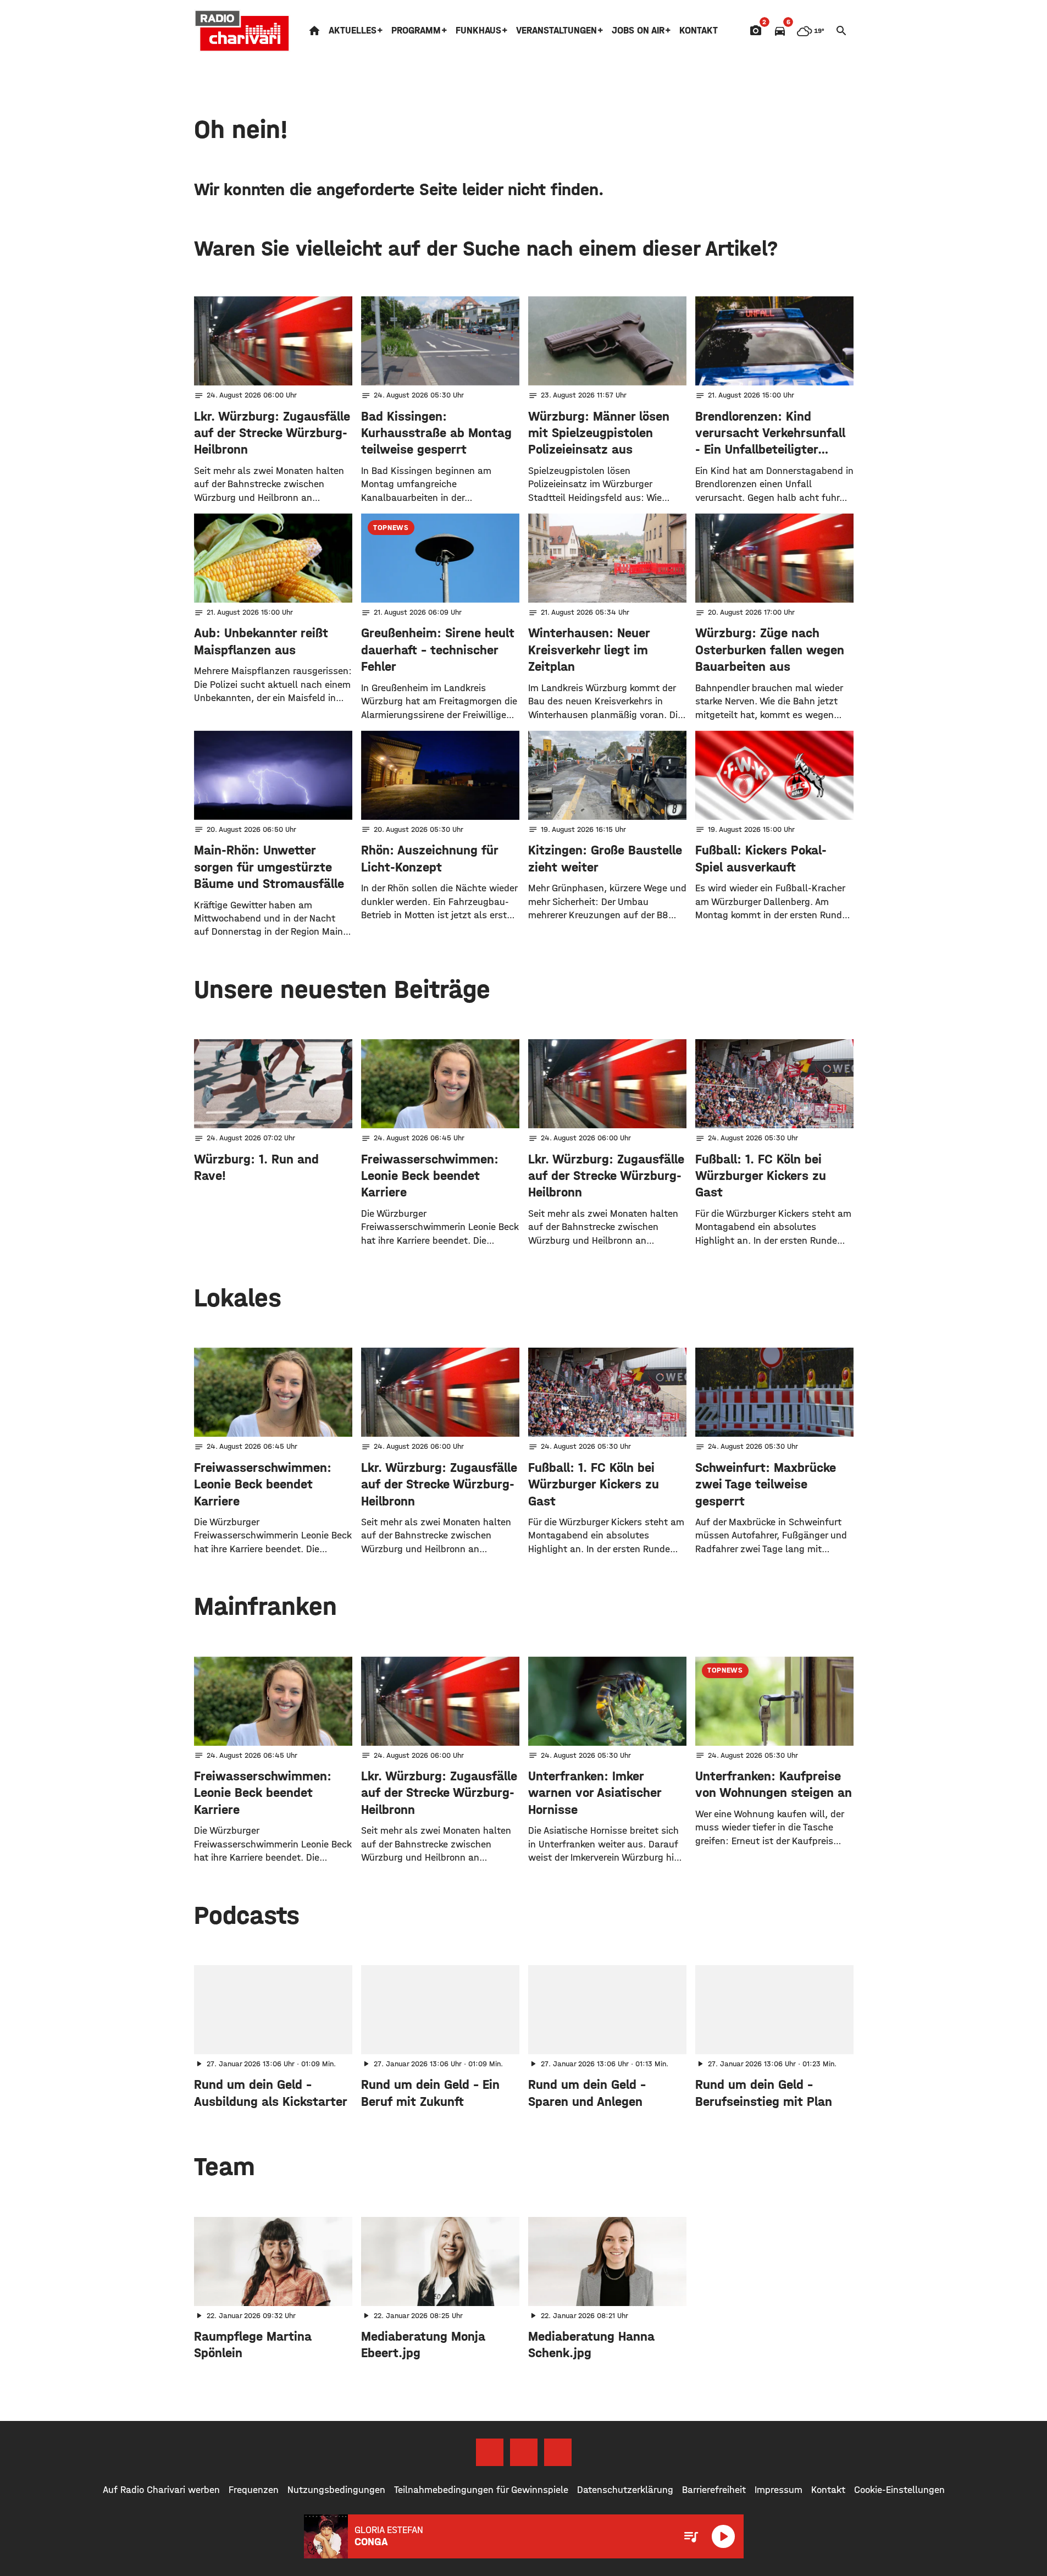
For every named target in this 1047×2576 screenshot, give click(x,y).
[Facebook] (490, 2452)
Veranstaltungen (556, 31)
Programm (416, 31)
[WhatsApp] (558, 2452)
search (841, 31)
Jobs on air (638, 31)
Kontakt (699, 31)
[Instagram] (524, 2452)
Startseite (314, 31)
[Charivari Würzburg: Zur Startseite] (242, 31)
